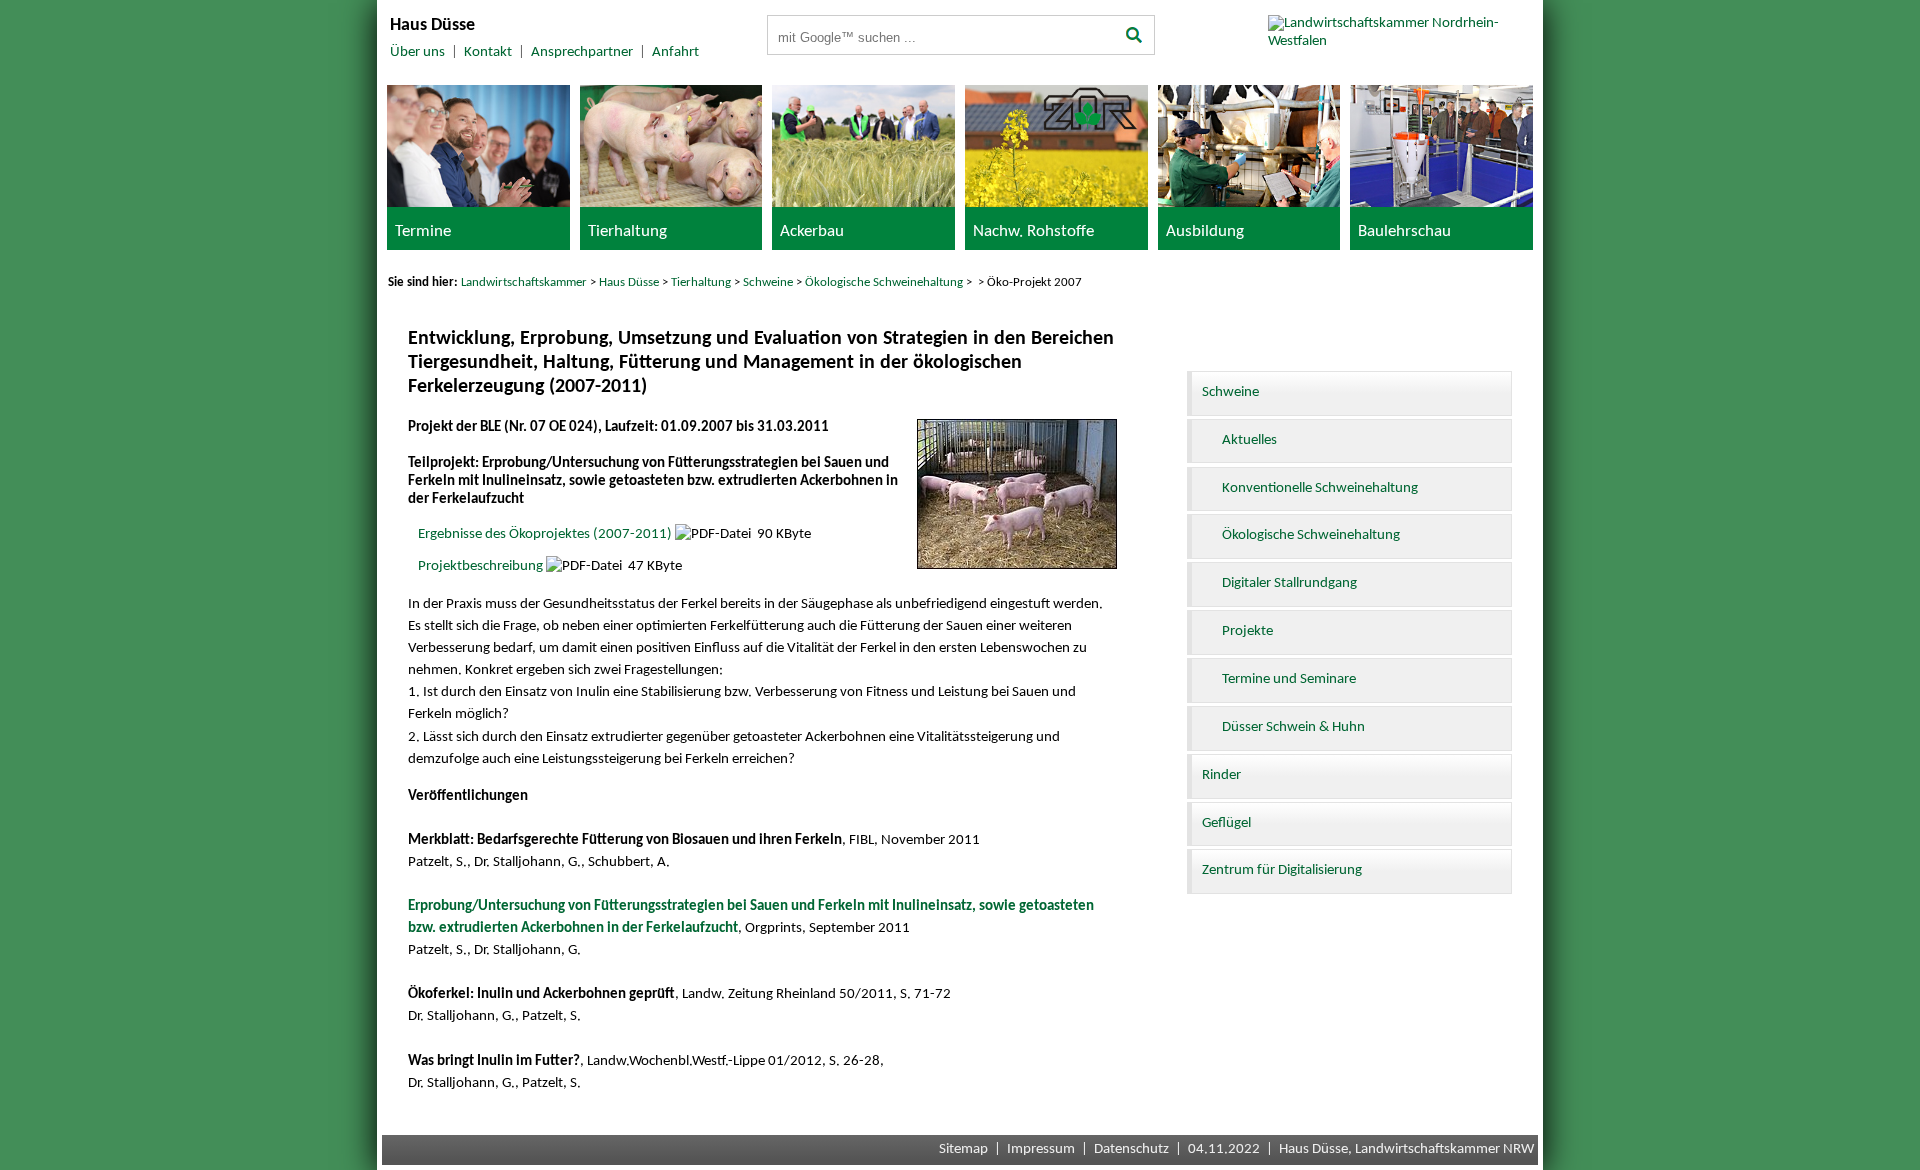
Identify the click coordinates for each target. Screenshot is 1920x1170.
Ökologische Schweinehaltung (884, 282)
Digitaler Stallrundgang (1289, 583)
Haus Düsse (629, 282)
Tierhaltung (701, 282)
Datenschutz (1131, 1149)
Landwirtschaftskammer (524, 282)
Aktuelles (1249, 440)
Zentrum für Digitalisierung (1282, 870)
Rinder (1221, 775)
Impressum (1041, 1149)
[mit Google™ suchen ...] (1134, 37)
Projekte (1247, 631)
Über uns (417, 52)
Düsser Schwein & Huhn (1293, 727)
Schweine (768, 282)
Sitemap (963, 1149)
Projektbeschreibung (480, 566)
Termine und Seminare (1289, 679)
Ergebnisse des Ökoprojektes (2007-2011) (545, 534)
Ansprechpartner (582, 52)
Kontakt (488, 52)
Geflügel (1226, 823)
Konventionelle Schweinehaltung (1320, 488)
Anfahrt (675, 52)
